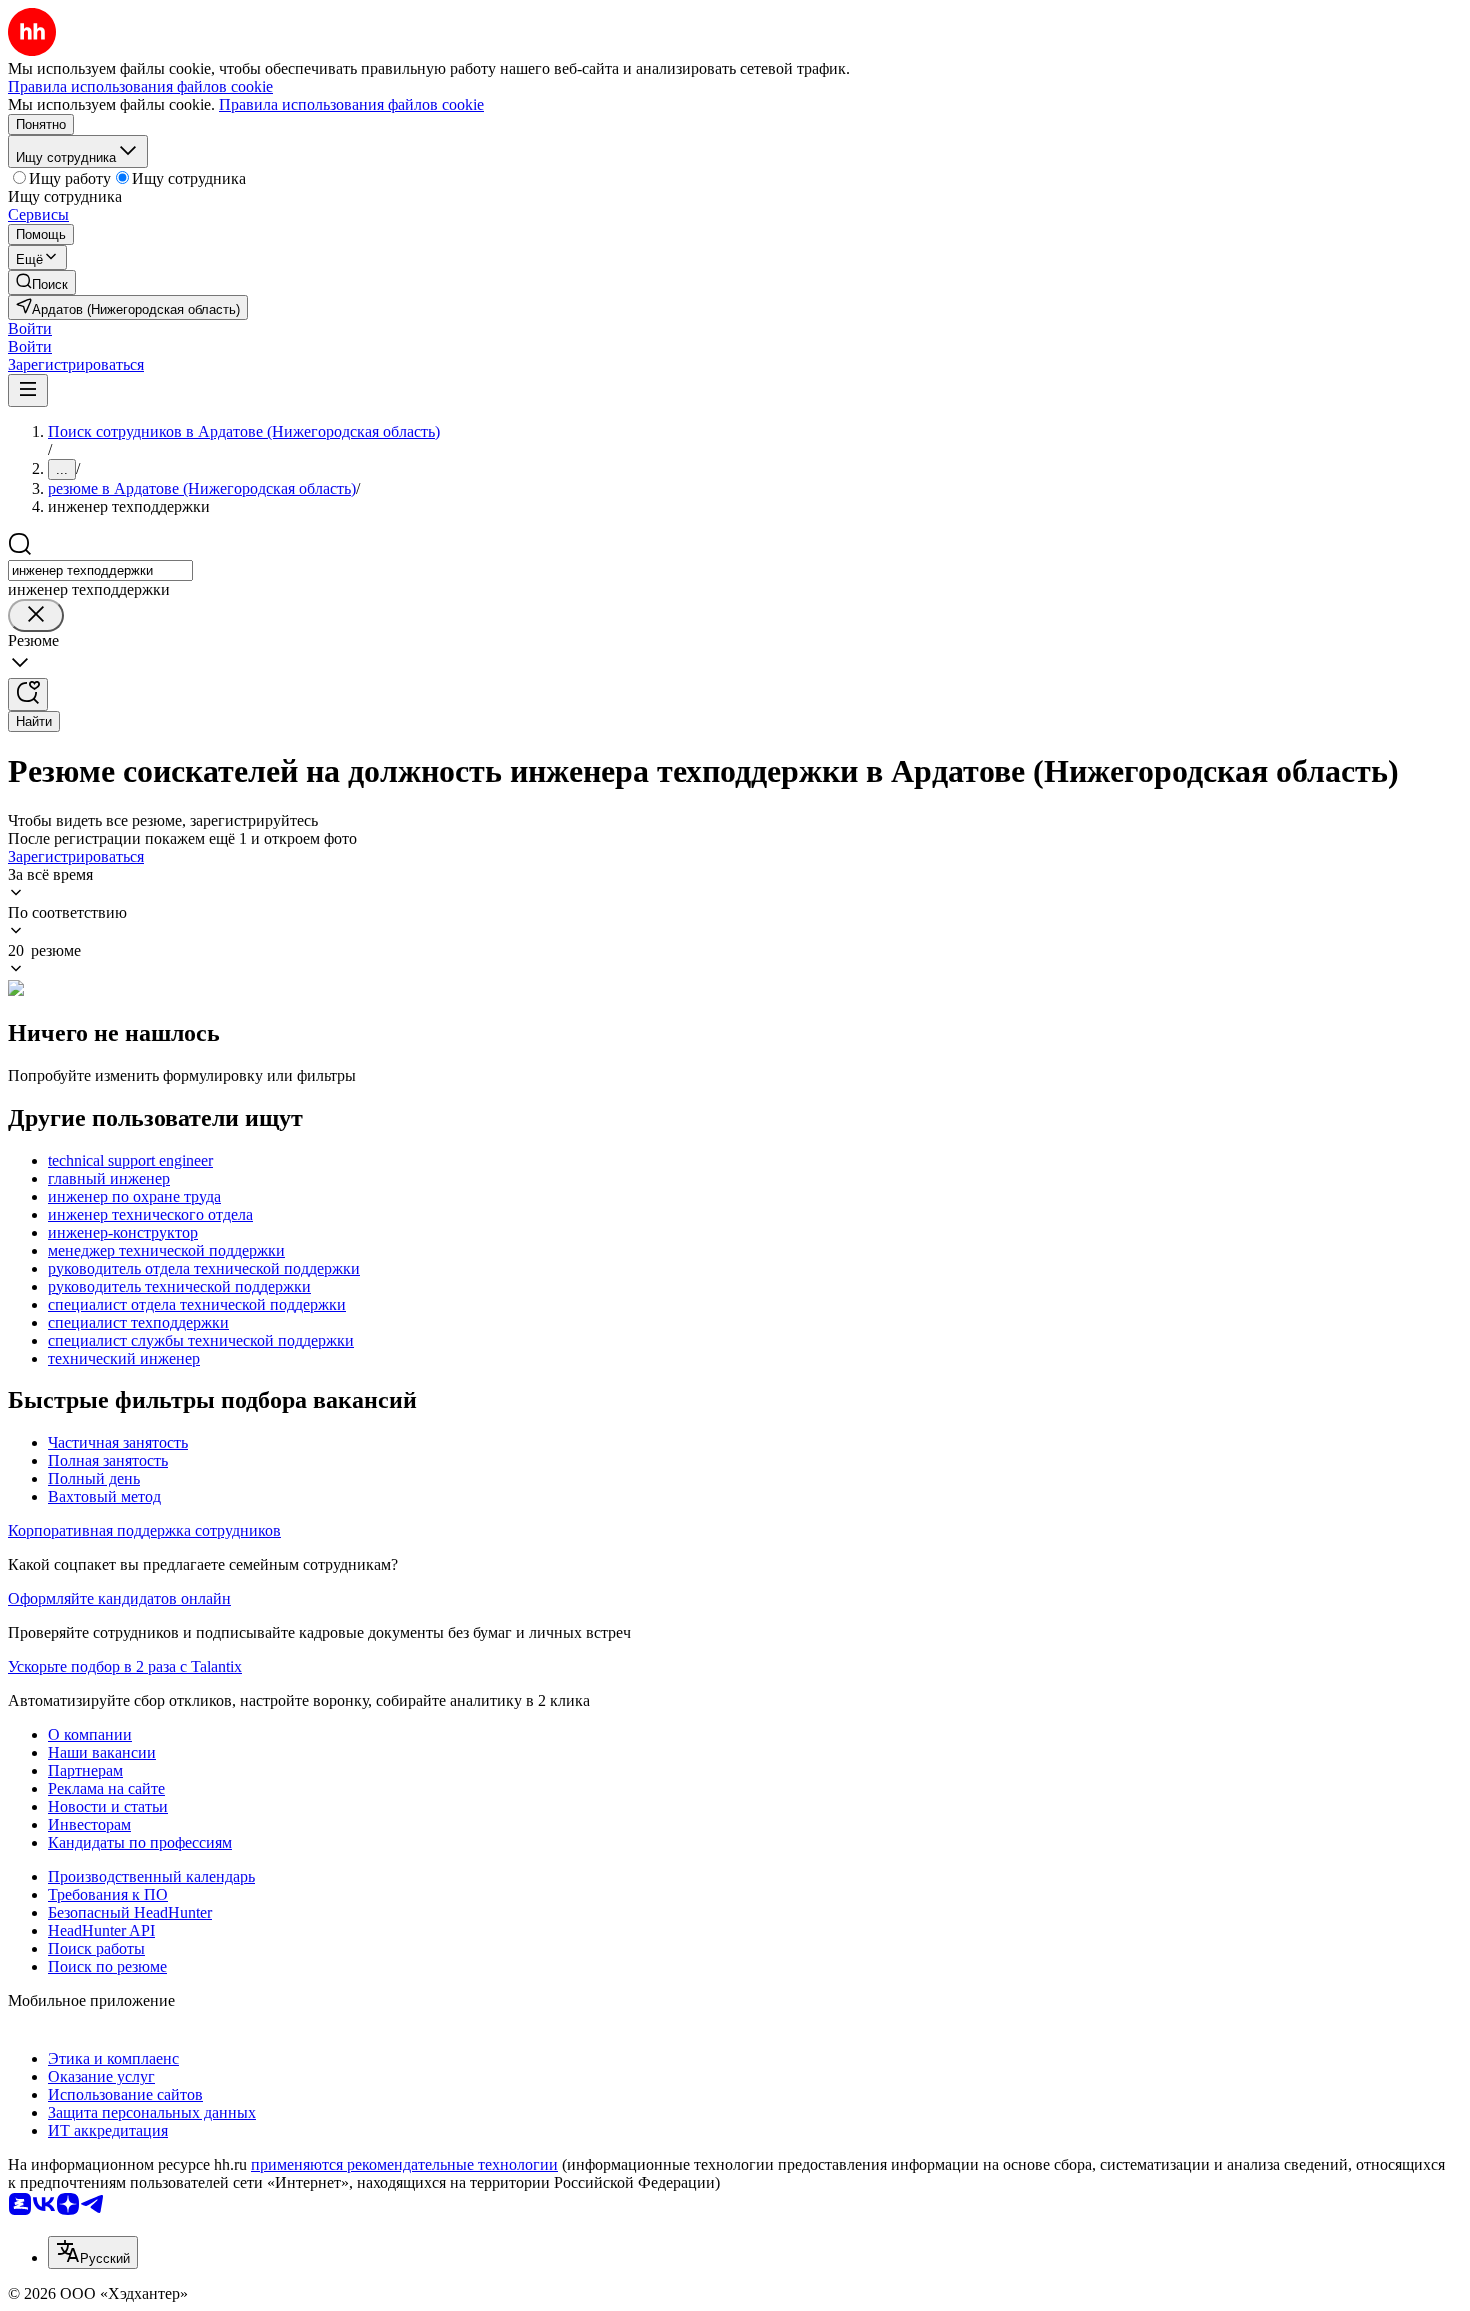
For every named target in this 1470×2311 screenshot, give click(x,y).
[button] (30, 328)
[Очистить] (36, 615)
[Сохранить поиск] (28, 694)
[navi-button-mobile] (28, 390)
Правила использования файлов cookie (351, 104)
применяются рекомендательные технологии (404, 2164)
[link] (42, 282)
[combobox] (100, 570)
